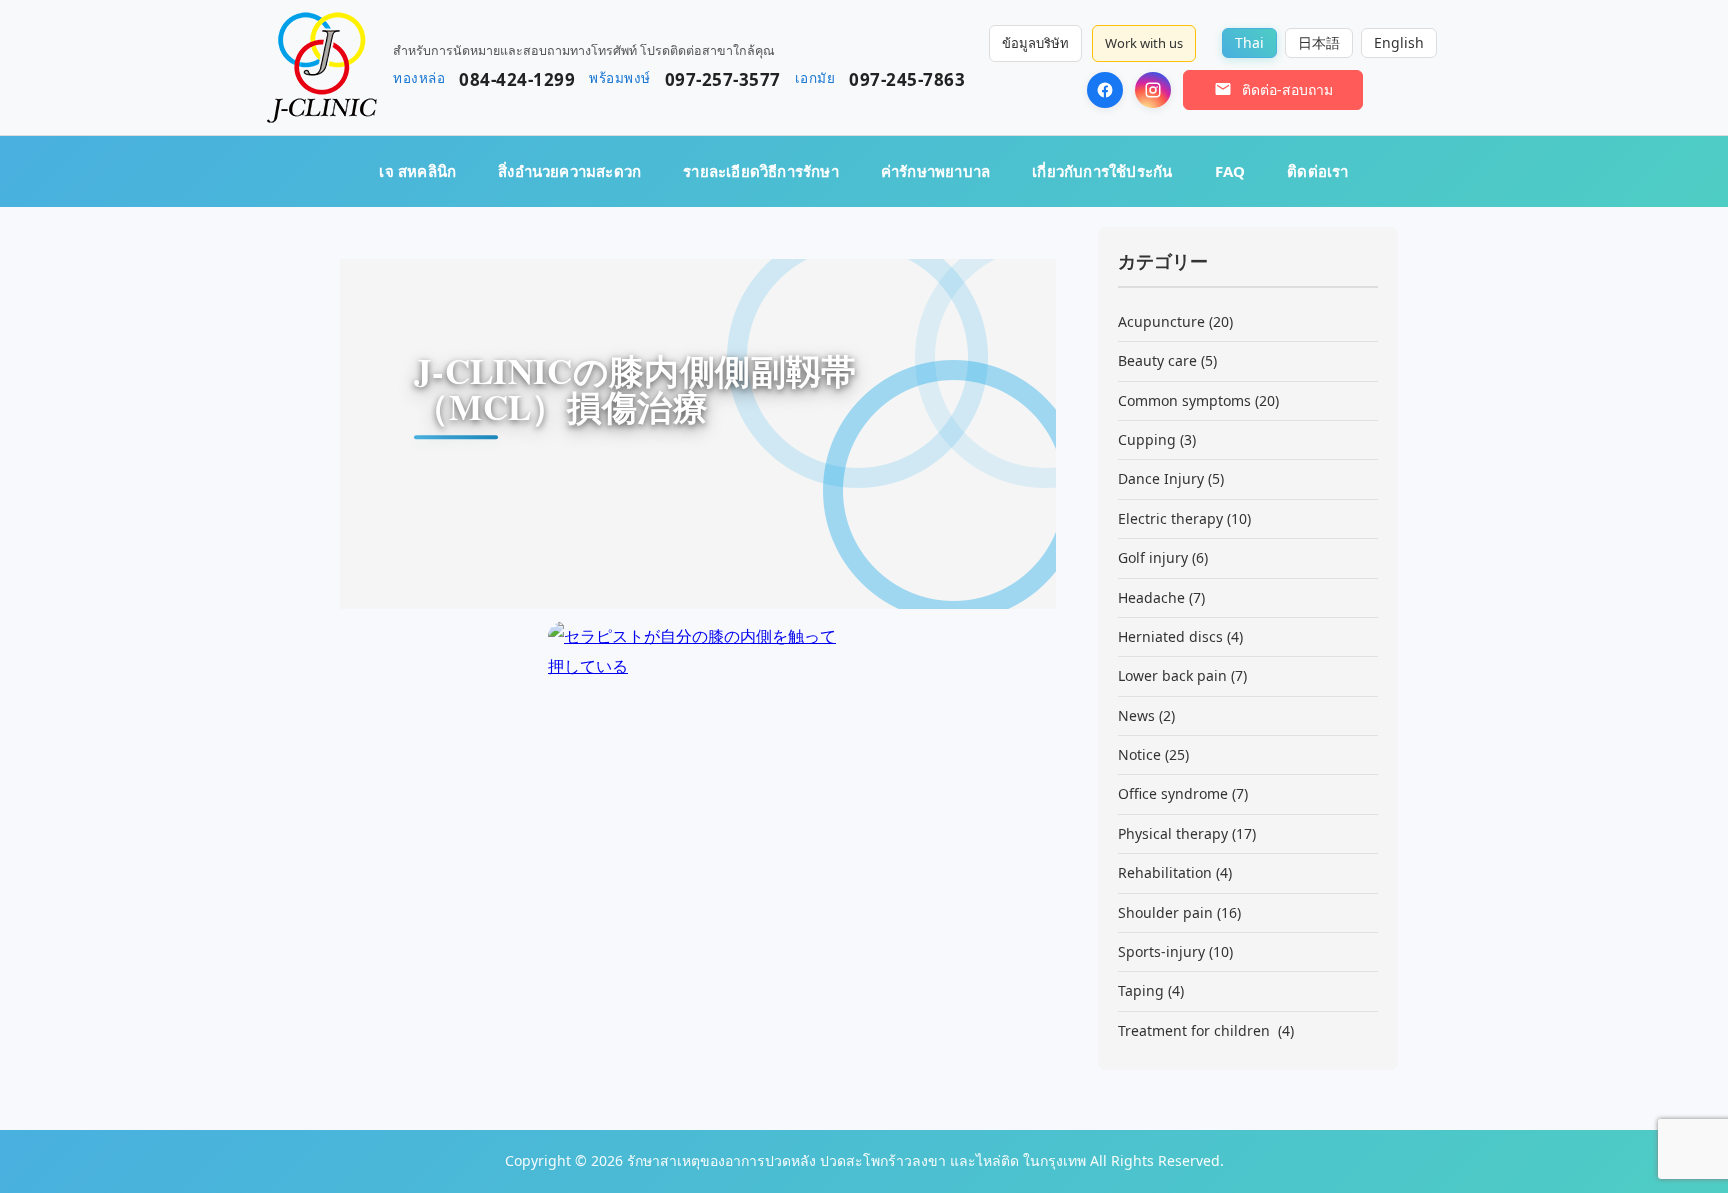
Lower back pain (1172, 675)
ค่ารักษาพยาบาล (935, 171)
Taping (1141, 990)
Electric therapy (1170, 518)
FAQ (1230, 171)
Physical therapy (1173, 833)
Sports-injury (1161, 951)
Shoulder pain (1165, 912)
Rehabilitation (1165, 872)
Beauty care (1157, 360)
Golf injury (1153, 557)
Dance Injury (1161, 478)
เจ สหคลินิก (417, 171)
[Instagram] (1153, 90)
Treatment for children (1196, 1030)
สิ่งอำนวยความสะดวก (569, 171)
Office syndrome (1173, 793)
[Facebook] (1105, 90)
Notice (1139, 754)
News (1136, 715)
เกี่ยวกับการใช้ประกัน (1102, 171)
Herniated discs (1170, 636)
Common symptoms (1184, 400)
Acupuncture (1161, 321)
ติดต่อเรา (1317, 171)
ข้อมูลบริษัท (1035, 43)
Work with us (1144, 43)
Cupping (1147, 439)
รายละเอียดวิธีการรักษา (761, 171)
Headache (1151, 597)
